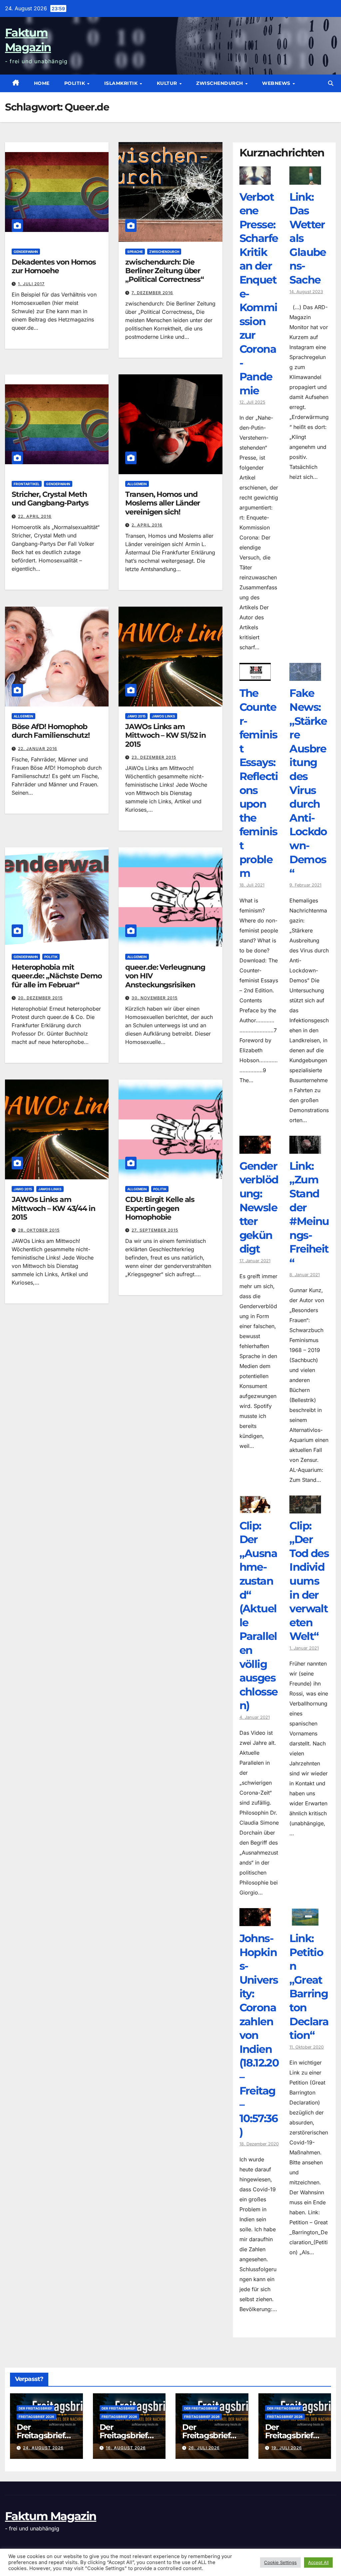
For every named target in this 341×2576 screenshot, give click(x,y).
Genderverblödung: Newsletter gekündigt (259, 1207)
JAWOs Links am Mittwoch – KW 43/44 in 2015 (53, 1208)
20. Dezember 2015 (40, 998)
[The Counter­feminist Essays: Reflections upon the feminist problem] (255, 676)
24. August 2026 (43, 2448)
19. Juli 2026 (287, 2448)
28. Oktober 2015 (39, 1230)
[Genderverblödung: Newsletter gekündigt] (255, 1149)
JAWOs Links (164, 716)
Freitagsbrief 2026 (36, 2417)
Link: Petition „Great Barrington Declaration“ (309, 1987)
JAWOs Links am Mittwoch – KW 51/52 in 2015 (166, 735)
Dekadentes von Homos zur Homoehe (54, 266)
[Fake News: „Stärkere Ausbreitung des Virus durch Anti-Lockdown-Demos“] (305, 676)
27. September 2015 (155, 1230)
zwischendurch (220, 83)
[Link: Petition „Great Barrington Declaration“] (305, 1921)
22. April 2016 (35, 516)
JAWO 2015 (136, 716)
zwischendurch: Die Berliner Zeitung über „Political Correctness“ (165, 271)
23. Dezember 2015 (154, 757)
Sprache (135, 252)
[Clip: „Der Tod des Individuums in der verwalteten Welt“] (305, 1508)
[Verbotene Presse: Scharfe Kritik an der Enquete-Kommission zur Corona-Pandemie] (255, 180)
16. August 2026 (126, 2448)
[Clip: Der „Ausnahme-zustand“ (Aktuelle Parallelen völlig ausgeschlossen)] (255, 1508)
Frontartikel (27, 484)
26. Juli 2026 (204, 2448)
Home (42, 83)
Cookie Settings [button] (280, 2562)
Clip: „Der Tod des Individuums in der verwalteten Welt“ (309, 1581)
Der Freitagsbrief (35, 2408)
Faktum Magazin (51, 2516)
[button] (331, 83)
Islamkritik (122, 83)
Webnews (277, 83)
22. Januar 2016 (38, 749)
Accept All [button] (318, 2562)
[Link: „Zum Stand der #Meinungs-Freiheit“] (305, 1149)
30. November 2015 (155, 998)
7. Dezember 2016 (152, 293)
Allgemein (137, 484)
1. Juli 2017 (31, 284)
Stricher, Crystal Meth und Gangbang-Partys (50, 499)
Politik (75, 83)
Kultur (168, 83)
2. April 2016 (147, 525)
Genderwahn (26, 252)
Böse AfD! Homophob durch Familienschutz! (51, 731)
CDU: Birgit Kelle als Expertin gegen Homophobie (160, 1208)
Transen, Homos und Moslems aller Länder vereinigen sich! (163, 503)
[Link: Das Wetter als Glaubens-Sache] (305, 180)
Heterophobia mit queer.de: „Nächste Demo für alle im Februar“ (57, 976)
